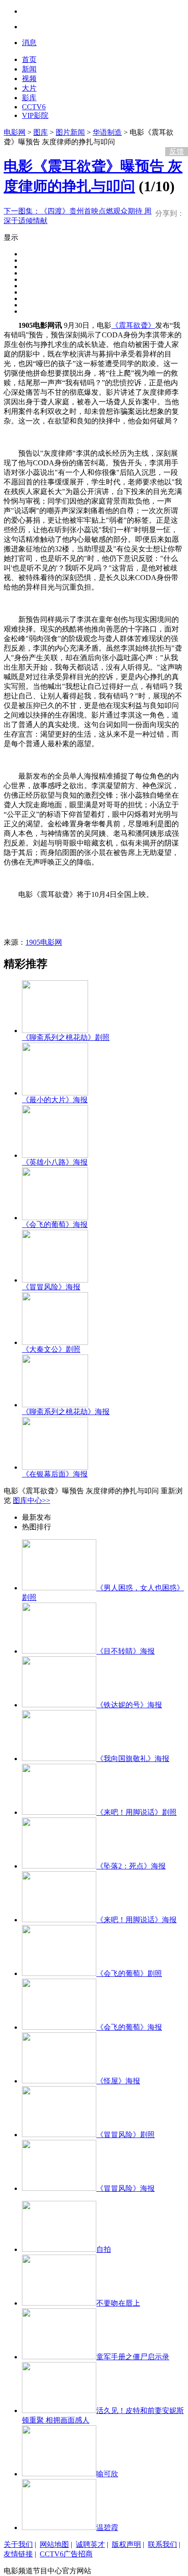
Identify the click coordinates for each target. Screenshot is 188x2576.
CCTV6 (34, 107)
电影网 (15, 132)
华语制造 (107, 132)
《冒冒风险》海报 (51, 1287)
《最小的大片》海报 (55, 1100)
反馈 (177, 151)
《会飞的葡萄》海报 (55, 1224)
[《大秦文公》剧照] (55, 1342)
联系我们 (162, 2544)
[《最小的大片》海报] (55, 1093)
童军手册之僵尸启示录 (133, 2357)
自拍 (104, 2249)
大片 (29, 88)
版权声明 (126, 2544)
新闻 (29, 69)
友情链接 (18, 2554)
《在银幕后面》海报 (55, 1474)
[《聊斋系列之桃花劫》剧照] (55, 1031)
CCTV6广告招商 (66, 2554)
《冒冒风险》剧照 (125, 2135)
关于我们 (18, 2544)
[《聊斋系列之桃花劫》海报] (55, 1405)
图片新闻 (70, 132)
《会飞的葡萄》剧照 (129, 1973)
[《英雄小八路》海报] (55, 1155)
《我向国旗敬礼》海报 (133, 1759)
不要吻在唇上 (118, 2303)
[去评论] (174, 132)
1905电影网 (44, 942)
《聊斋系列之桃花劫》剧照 (66, 1037)
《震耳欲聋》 (133, 325)
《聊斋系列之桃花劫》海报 (66, 1412)
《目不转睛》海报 (125, 1651)
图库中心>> (31, 1500)
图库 (41, 132)
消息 (29, 43)
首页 (29, 59)
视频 (29, 79)
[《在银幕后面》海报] (55, 1467)
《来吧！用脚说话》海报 (136, 1920)
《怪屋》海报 (118, 2081)
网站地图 (54, 2544)
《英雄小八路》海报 (55, 1162)
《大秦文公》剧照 (51, 1349)
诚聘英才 (90, 2544)
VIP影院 (35, 115)
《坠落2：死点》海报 (131, 1866)
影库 (29, 98)
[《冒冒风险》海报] (55, 1280)
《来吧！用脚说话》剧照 (136, 1812)
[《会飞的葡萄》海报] (55, 1218)
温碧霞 (107, 2528)
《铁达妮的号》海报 (129, 1705)
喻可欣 (107, 2474)
